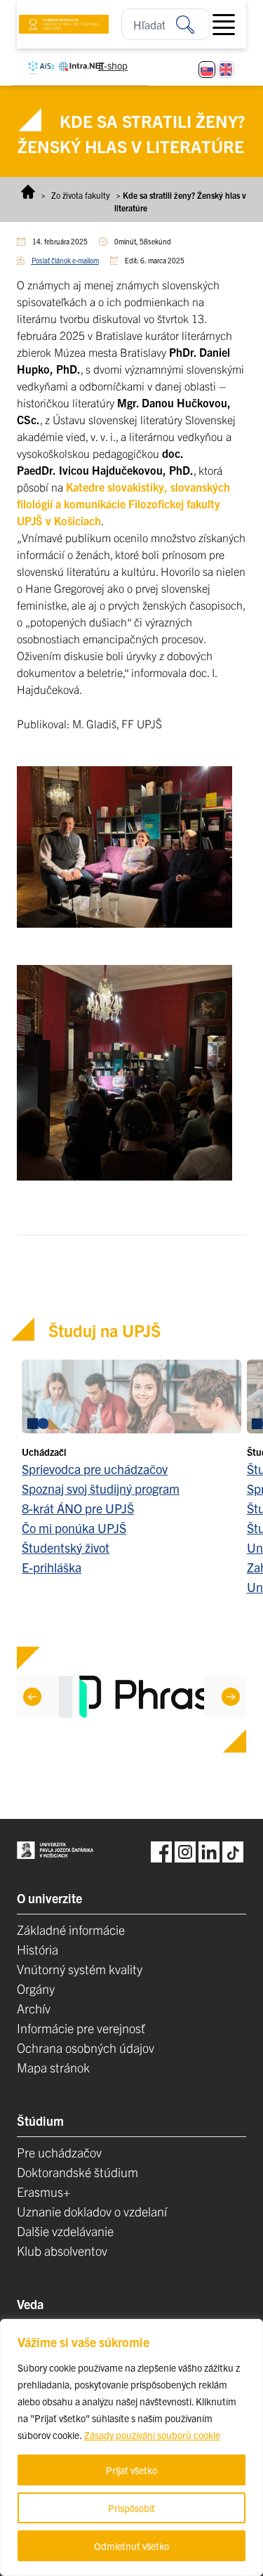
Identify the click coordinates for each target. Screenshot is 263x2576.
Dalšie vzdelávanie (65, 2231)
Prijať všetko (131, 2470)
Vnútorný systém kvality (80, 1969)
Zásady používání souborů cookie (152, 2435)
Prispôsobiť (131, 2508)
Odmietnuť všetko (131, 2546)
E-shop (113, 65)
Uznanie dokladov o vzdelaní (92, 2211)
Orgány (36, 1989)
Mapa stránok (53, 2067)
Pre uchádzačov (59, 2152)
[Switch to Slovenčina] (207, 70)
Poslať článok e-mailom (65, 260)
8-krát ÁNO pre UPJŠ (78, 1508)
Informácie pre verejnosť (81, 2028)
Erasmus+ (43, 2191)
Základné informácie (71, 1930)
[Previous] (32, 1697)
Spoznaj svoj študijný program (101, 1489)
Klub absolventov (62, 2250)
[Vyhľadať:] (193, 24)
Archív (34, 2008)
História (38, 1949)
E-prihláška (52, 1567)
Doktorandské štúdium (77, 2172)
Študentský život (66, 1547)
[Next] (231, 1697)
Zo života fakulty (81, 195)
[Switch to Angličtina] (226, 70)
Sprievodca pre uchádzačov (95, 1469)
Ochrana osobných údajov (86, 2048)
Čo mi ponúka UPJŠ (74, 1528)
